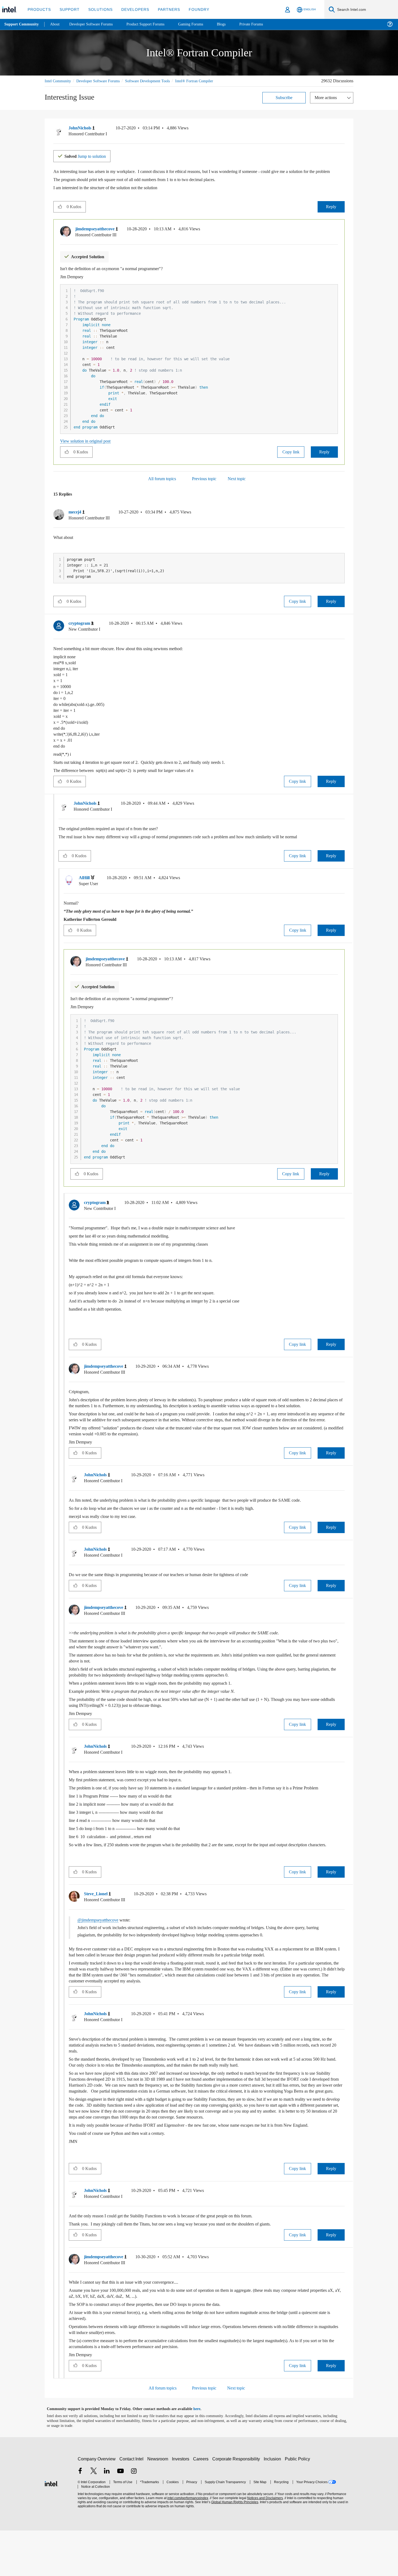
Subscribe (284, 104)
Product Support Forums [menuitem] (153, 24)
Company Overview (97, 2504)
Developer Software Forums (103, 81)
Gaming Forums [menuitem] (200, 24)
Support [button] (68, 9)
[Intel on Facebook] (80, 2517)
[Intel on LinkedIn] (107, 2517)
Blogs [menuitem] (232, 24)
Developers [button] (131, 9)
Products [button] (39, 9)
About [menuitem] (56, 24)
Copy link (291, 464)
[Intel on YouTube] (120, 2517)
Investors (182, 2504)
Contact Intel (132, 2504)
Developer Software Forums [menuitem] (95, 24)
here (202, 2454)
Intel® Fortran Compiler (64, 87)
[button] (342, 135)
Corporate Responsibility (237, 2504)
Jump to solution (89, 162)
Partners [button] (163, 9)
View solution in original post (88, 453)
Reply (331, 219)
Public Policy (298, 2504)
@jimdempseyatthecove (101, 1959)
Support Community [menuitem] (22, 24)
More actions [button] (327, 104)
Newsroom (159, 2504)
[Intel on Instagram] (134, 2517)
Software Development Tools (157, 81)
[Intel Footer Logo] (51, 2528)
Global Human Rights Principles (233, 2548)
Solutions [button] (98, 9)
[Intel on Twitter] (94, 2517)
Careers (202, 2504)
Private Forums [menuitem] (263, 24)
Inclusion (274, 2504)
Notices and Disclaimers (263, 2544)
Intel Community (59, 81)
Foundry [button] (193, 9)
